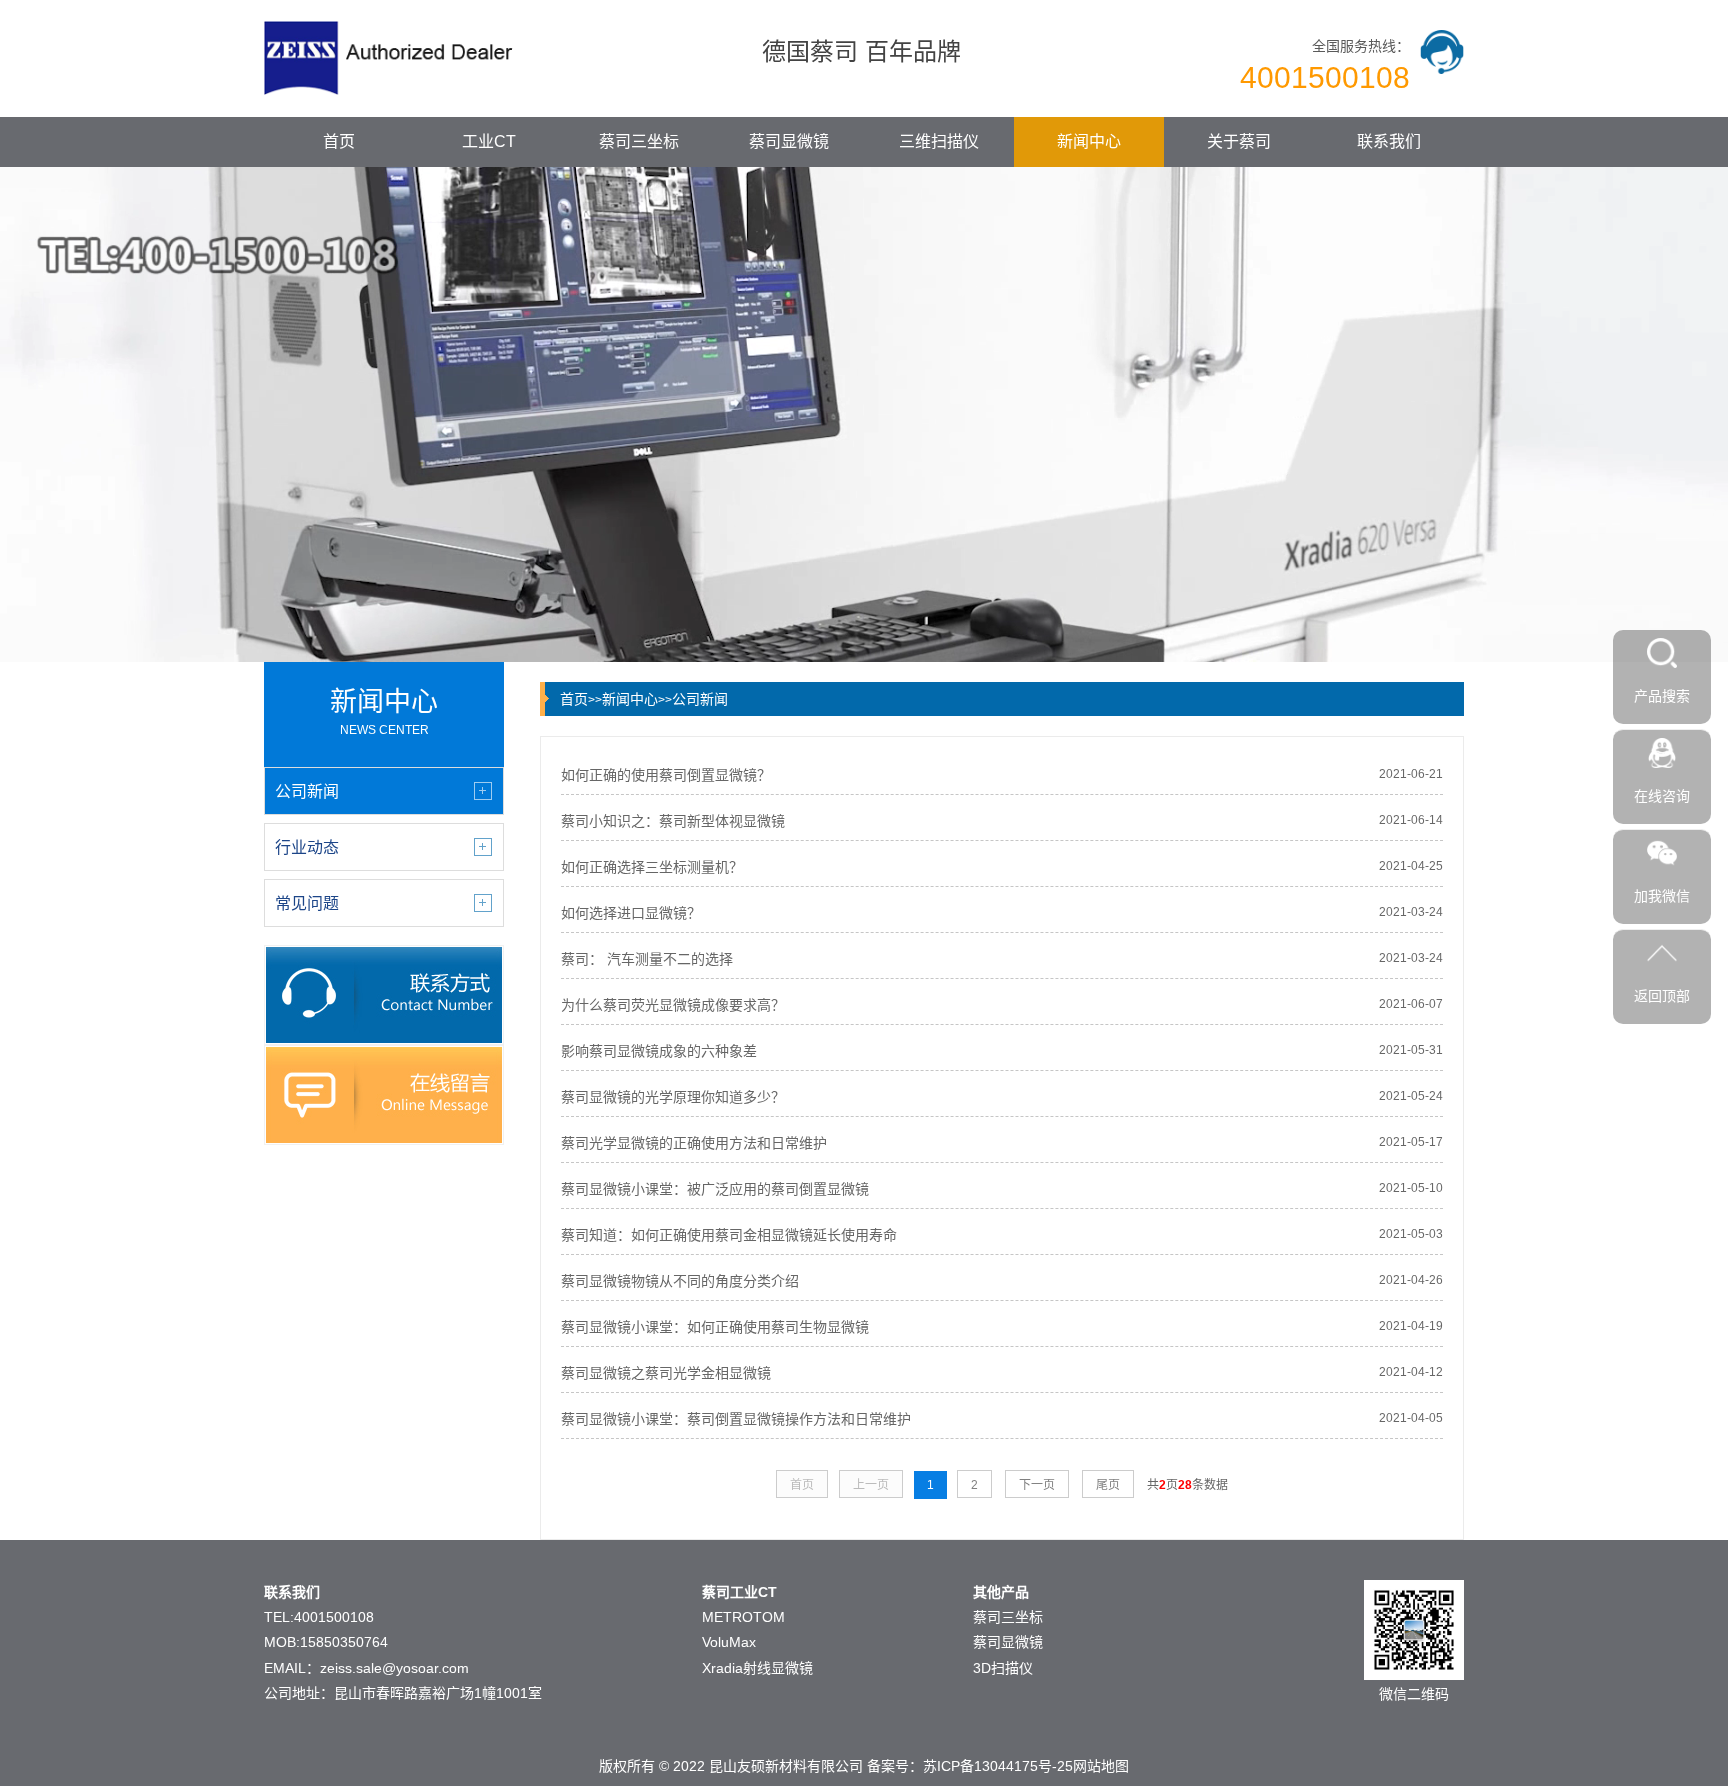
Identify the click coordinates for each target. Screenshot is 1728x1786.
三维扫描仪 (939, 141)
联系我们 (1389, 141)
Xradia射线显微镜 (757, 1668)
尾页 (1108, 1485)
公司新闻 (700, 699)
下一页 (1037, 1485)
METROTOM (743, 1617)
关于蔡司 (1239, 141)
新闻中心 (1089, 141)
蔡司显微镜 (789, 141)
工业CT (489, 141)
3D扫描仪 (1003, 1668)
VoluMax (729, 1642)
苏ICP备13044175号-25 (998, 1766)
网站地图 (1101, 1766)
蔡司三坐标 (639, 141)
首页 (339, 141)
